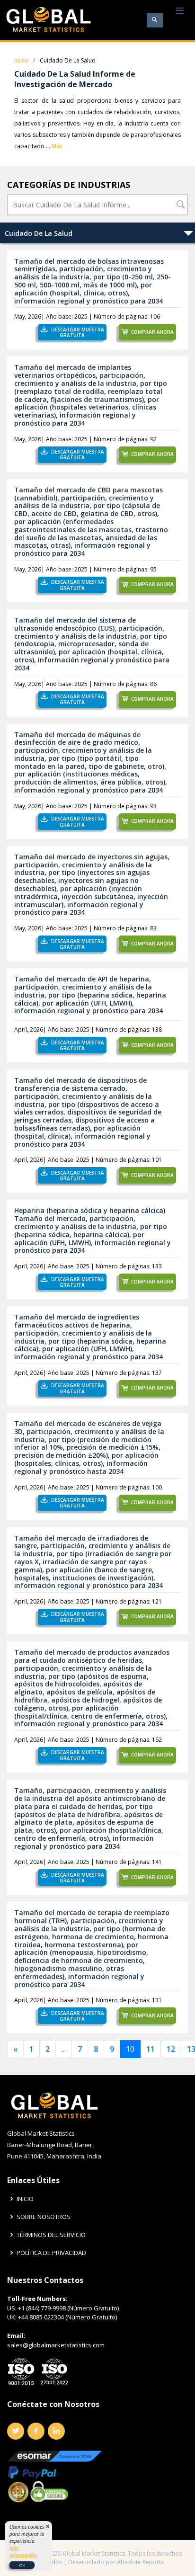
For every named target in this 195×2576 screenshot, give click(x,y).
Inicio (21, 60)
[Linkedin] (56, 2431)
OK (22, 2565)
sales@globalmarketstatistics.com (56, 2345)
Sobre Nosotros (44, 2217)
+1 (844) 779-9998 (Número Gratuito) (68, 2308)
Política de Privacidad (51, 2253)
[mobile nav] (180, 11)
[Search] (155, 20)
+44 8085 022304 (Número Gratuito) (67, 2317)
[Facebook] (36, 2431)
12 (171, 2049)
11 (151, 2049)
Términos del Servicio (51, 2235)
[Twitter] (16, 2431)
